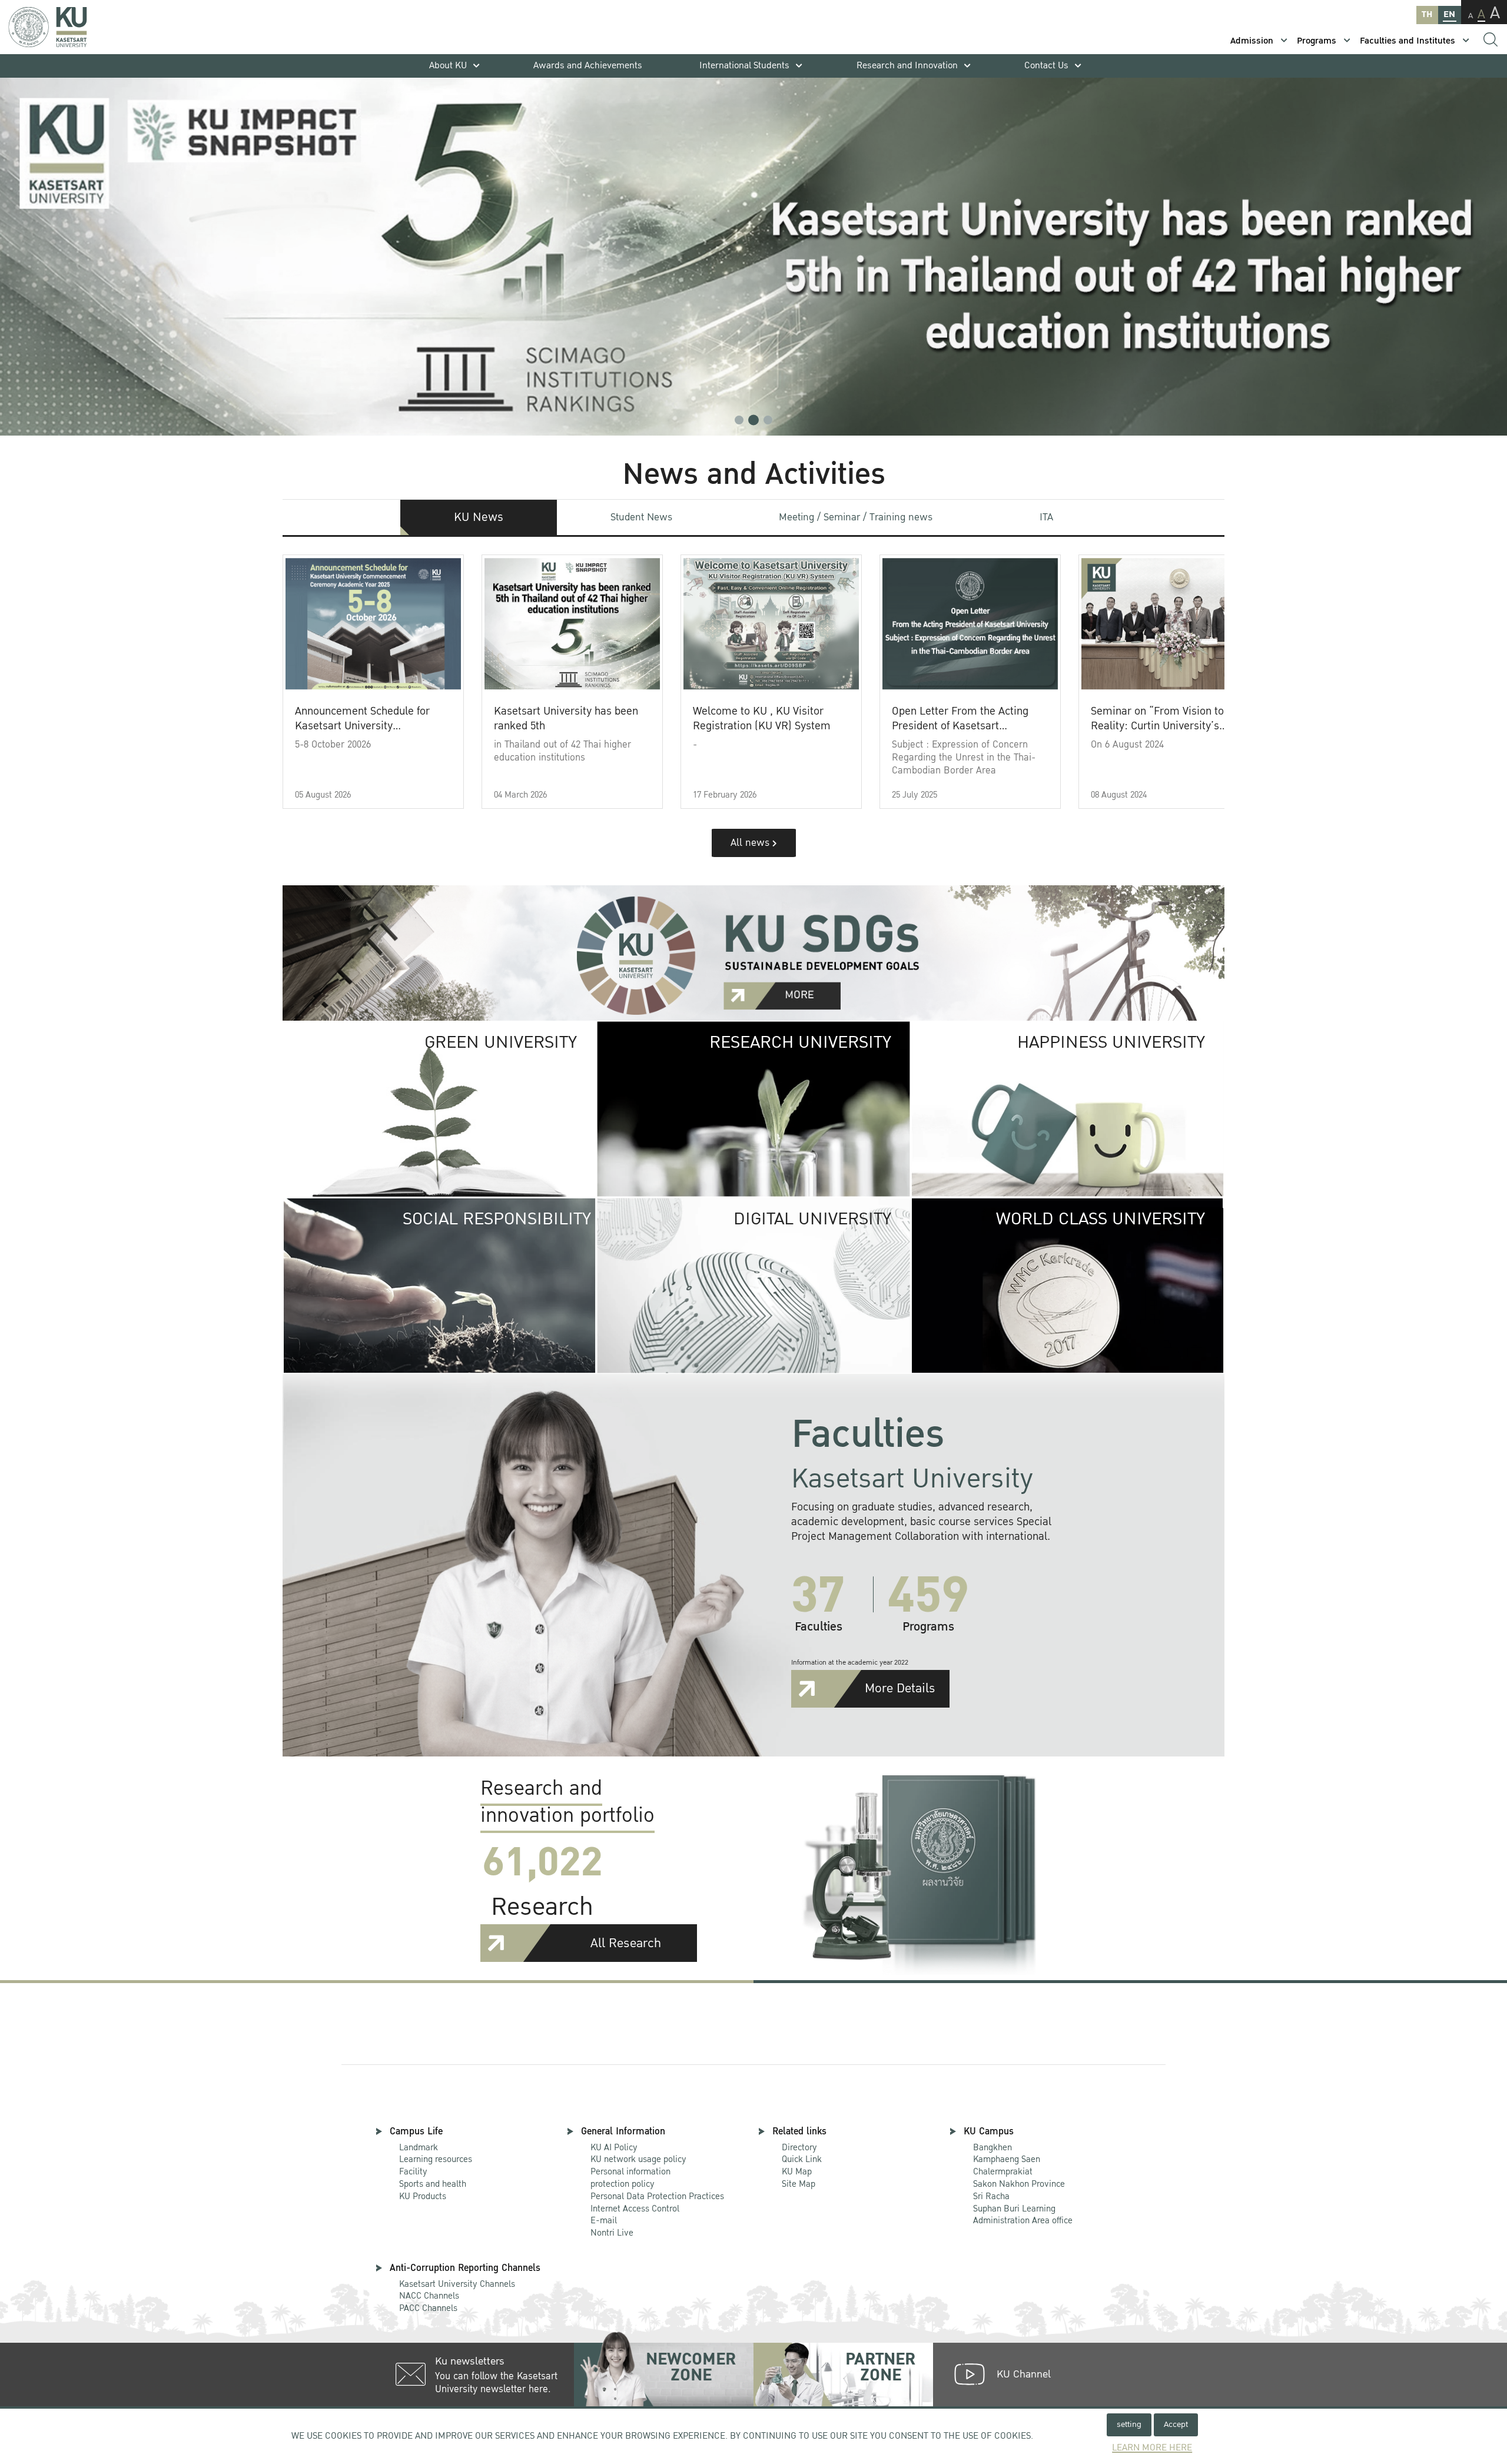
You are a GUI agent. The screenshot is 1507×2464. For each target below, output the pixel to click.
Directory (799, 2147)
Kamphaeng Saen (1007, 2159)
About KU (448, 66)
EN (1449, 14)
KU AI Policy (614, 2147)
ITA (1046, 517)
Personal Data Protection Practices (657, 2196)
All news (751, 843)
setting (1129, 2424)
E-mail (604, 2220)
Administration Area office (1023, 2215)
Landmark (419, 2147)
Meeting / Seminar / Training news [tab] (856, 517)
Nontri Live (612, 2233)
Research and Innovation (907, 66)
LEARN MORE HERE (1152, 2448)
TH (1427, 14)
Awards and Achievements (588, 66)
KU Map (797, 2171)
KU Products (423, 2196)
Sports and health (433, 2184)
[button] (739, 420)
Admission (1252, 41)
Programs (1317, 41)
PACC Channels (428, 2308)
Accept (1176, 2424)
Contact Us (1046, 66)
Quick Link (802, 2159)
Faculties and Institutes (1408, 41)
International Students (744, 66)
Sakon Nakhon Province (1019, 2178)
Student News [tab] (641, 517)
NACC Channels (429, 2296)
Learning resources (436, 2159)
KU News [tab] (479, 517)
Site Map (799, 2184)
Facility (413, 2171)
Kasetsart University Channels (457, 2284)
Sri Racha (991, 2196)
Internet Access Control (635, 2209)
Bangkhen (993, 2147)
